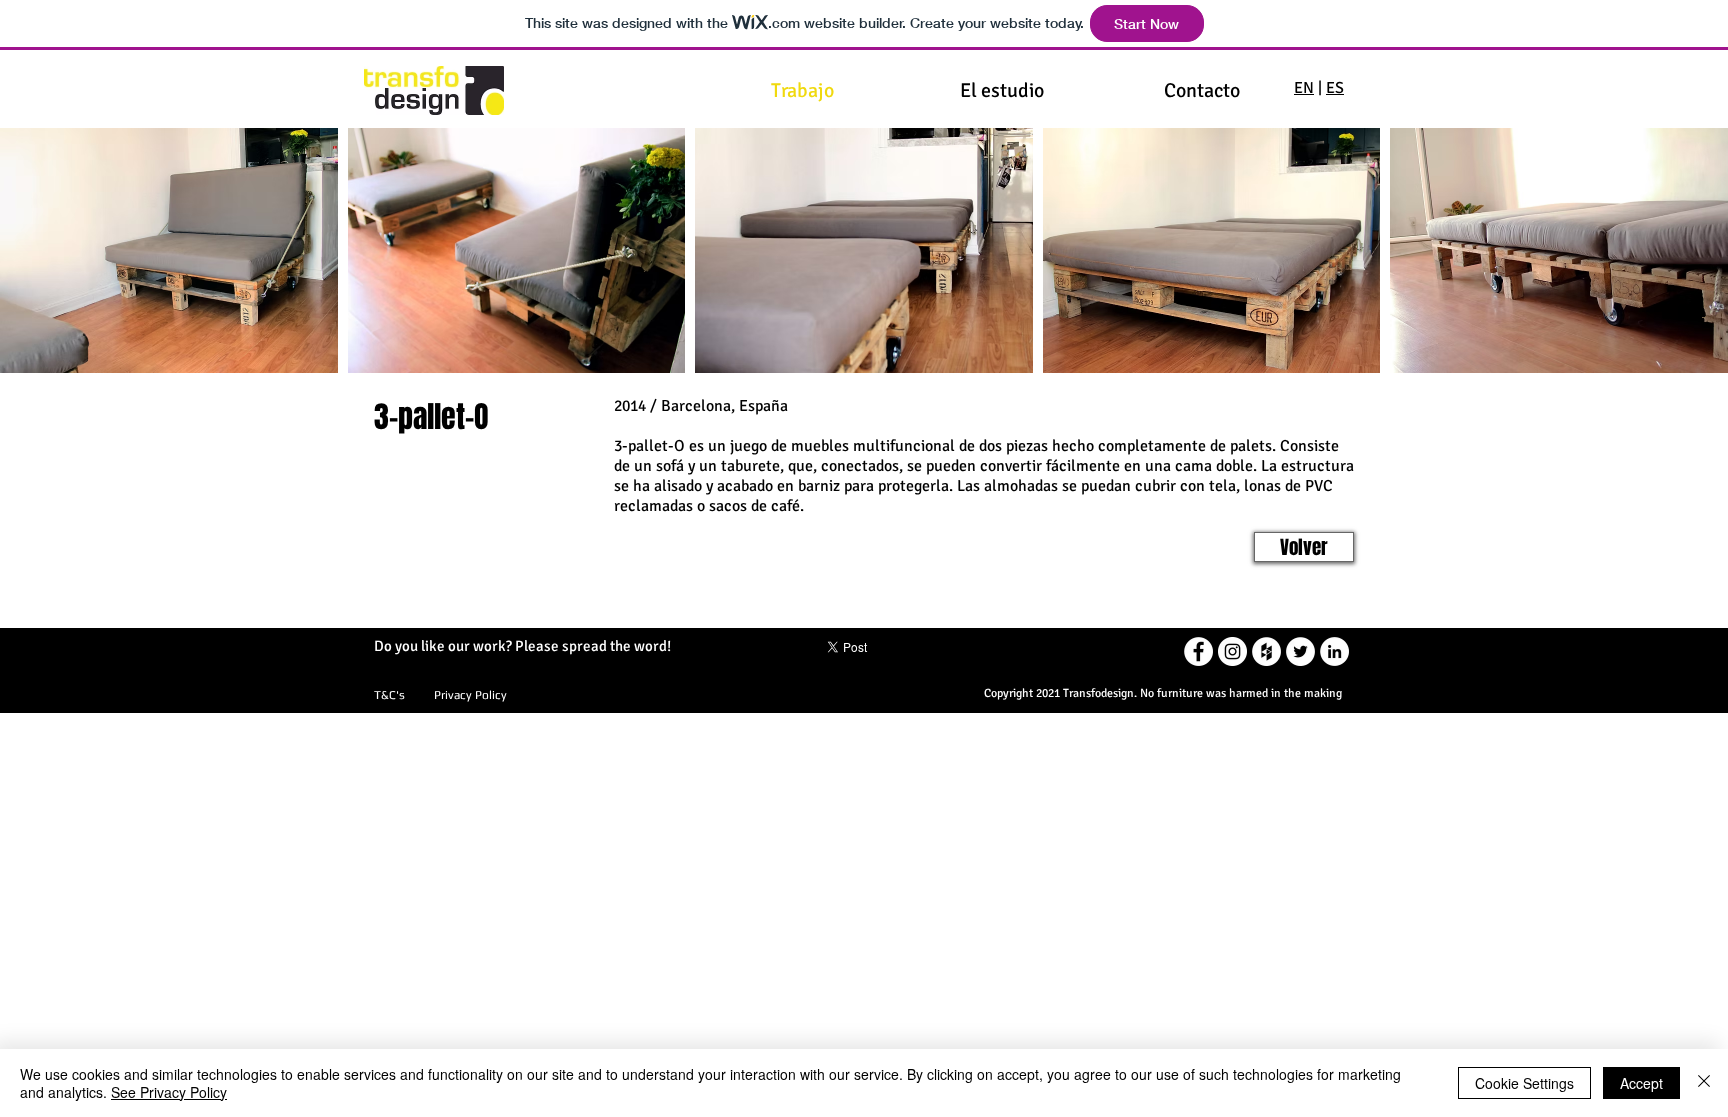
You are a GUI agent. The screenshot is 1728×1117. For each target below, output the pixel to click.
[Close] (1704, 1083)
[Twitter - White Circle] (1300, 651)
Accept (1641, 1083)
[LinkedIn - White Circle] (1334, 651)
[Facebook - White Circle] (1198, 651)
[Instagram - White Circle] (1232, 651)
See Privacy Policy (169, 1092)
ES (1335, 88)
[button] (169, 250)
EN (1304, 88)
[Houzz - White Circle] (1266, 651)
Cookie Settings (1524, 1083)
